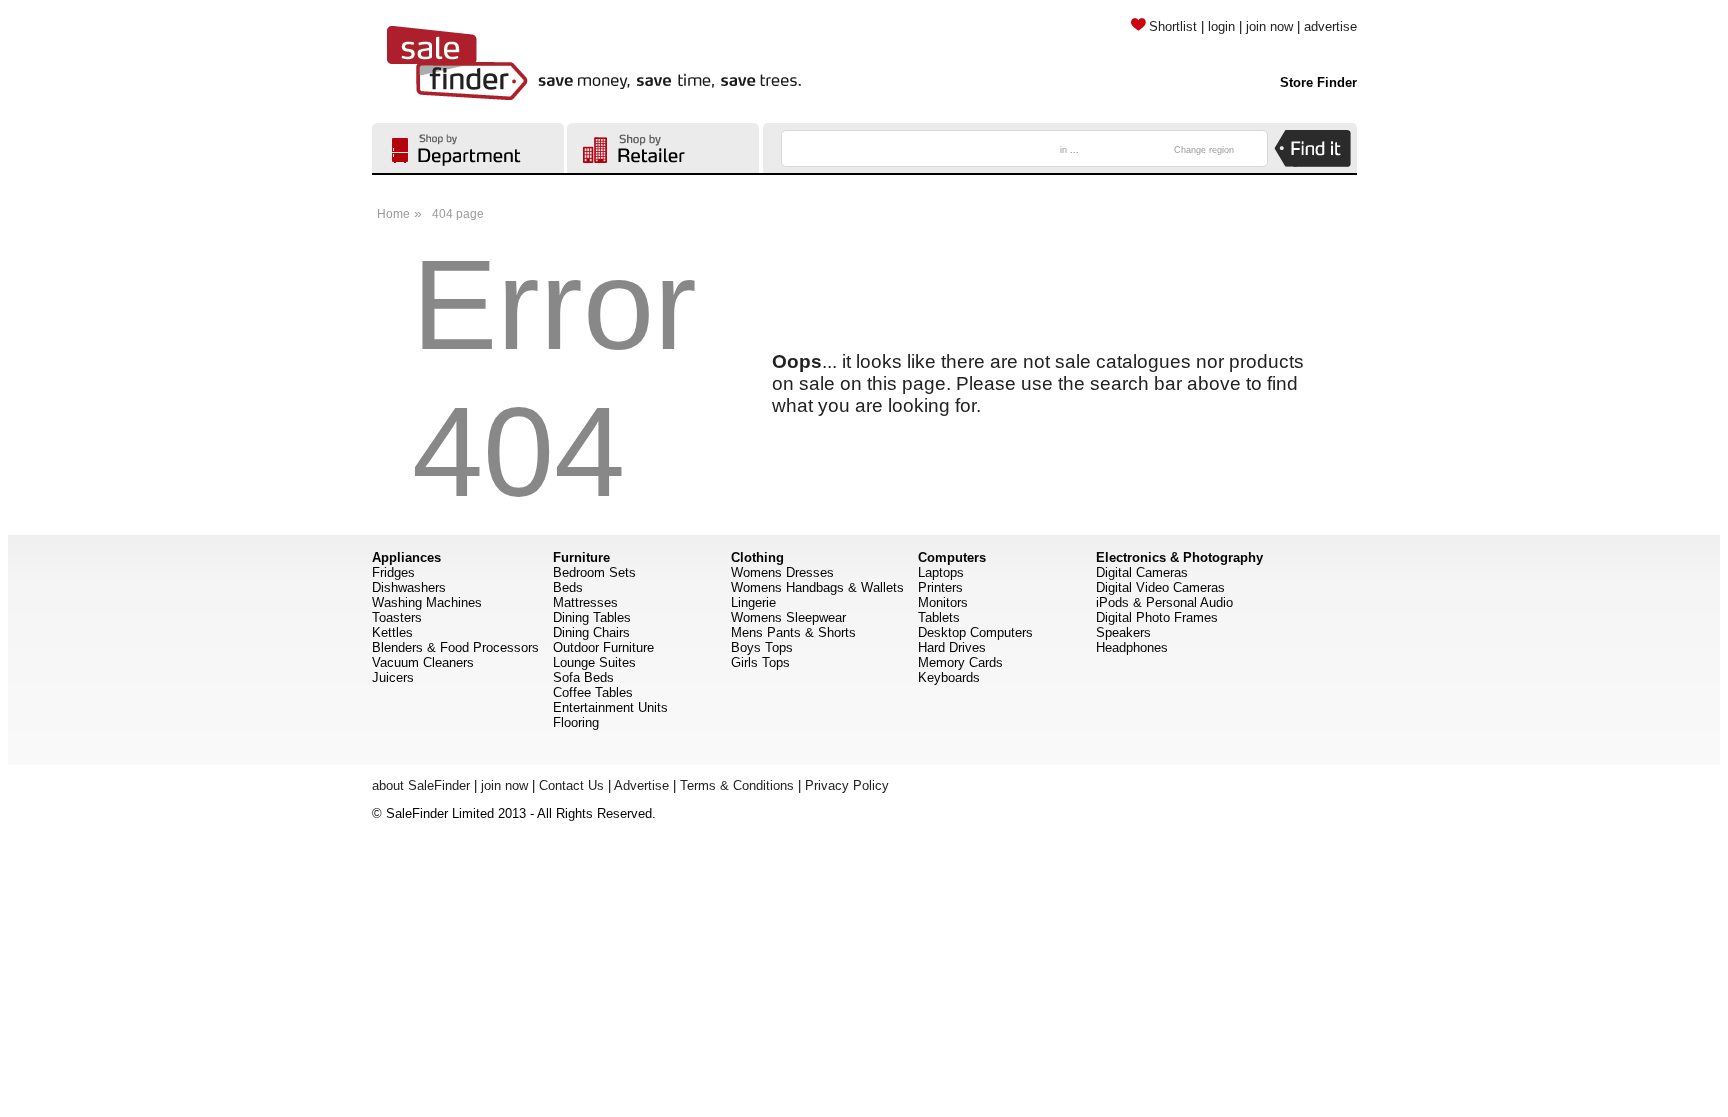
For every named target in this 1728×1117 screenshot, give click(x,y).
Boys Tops (762, 647)
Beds (568, 587)
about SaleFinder (421, 785)
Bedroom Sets (594, 572)
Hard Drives (952, 647)
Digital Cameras (1142, 572)
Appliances (406, 557)
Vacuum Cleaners (423, 662)
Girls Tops (760, 662)
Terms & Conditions (737, 785)
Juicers (393, 677)
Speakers (1123, 632)
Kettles (392, 632)
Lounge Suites (594, 662)
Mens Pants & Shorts (793, 632)
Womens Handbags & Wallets (817, 587)
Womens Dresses (782, 572)
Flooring (576, 722)
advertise (1330, 26)
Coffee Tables (593, 692)
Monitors (943, 602)
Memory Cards (960, 662)
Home (393, 214)
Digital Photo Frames (1157, 617)
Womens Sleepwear (788, 617)
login (1221, 26)
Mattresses (585, 602)
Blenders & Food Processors (455, 647)
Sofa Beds (583, 677)
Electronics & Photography (1179, 557)
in (1069, 150)
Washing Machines (427, 602)
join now (1269, 26)
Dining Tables (592, 617)
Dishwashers (409, 587)
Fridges (393, 572)
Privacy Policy (847, 785)
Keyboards (949, 677)
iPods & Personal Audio (1164, 602)
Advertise (641, 785)
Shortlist (1173, 26)
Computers (952, 557)
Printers (940, 587)
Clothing (757, 557)
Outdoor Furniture (603, 647)
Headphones (1132, 647)
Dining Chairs (591, 632)
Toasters (397, 617)
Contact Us (571, 785)
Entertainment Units (610, 707)
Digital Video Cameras (1160, 587)
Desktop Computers (975, 632)
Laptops (941, 572)
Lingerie (753, 602)
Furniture (581, 557)
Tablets (939, 617)
